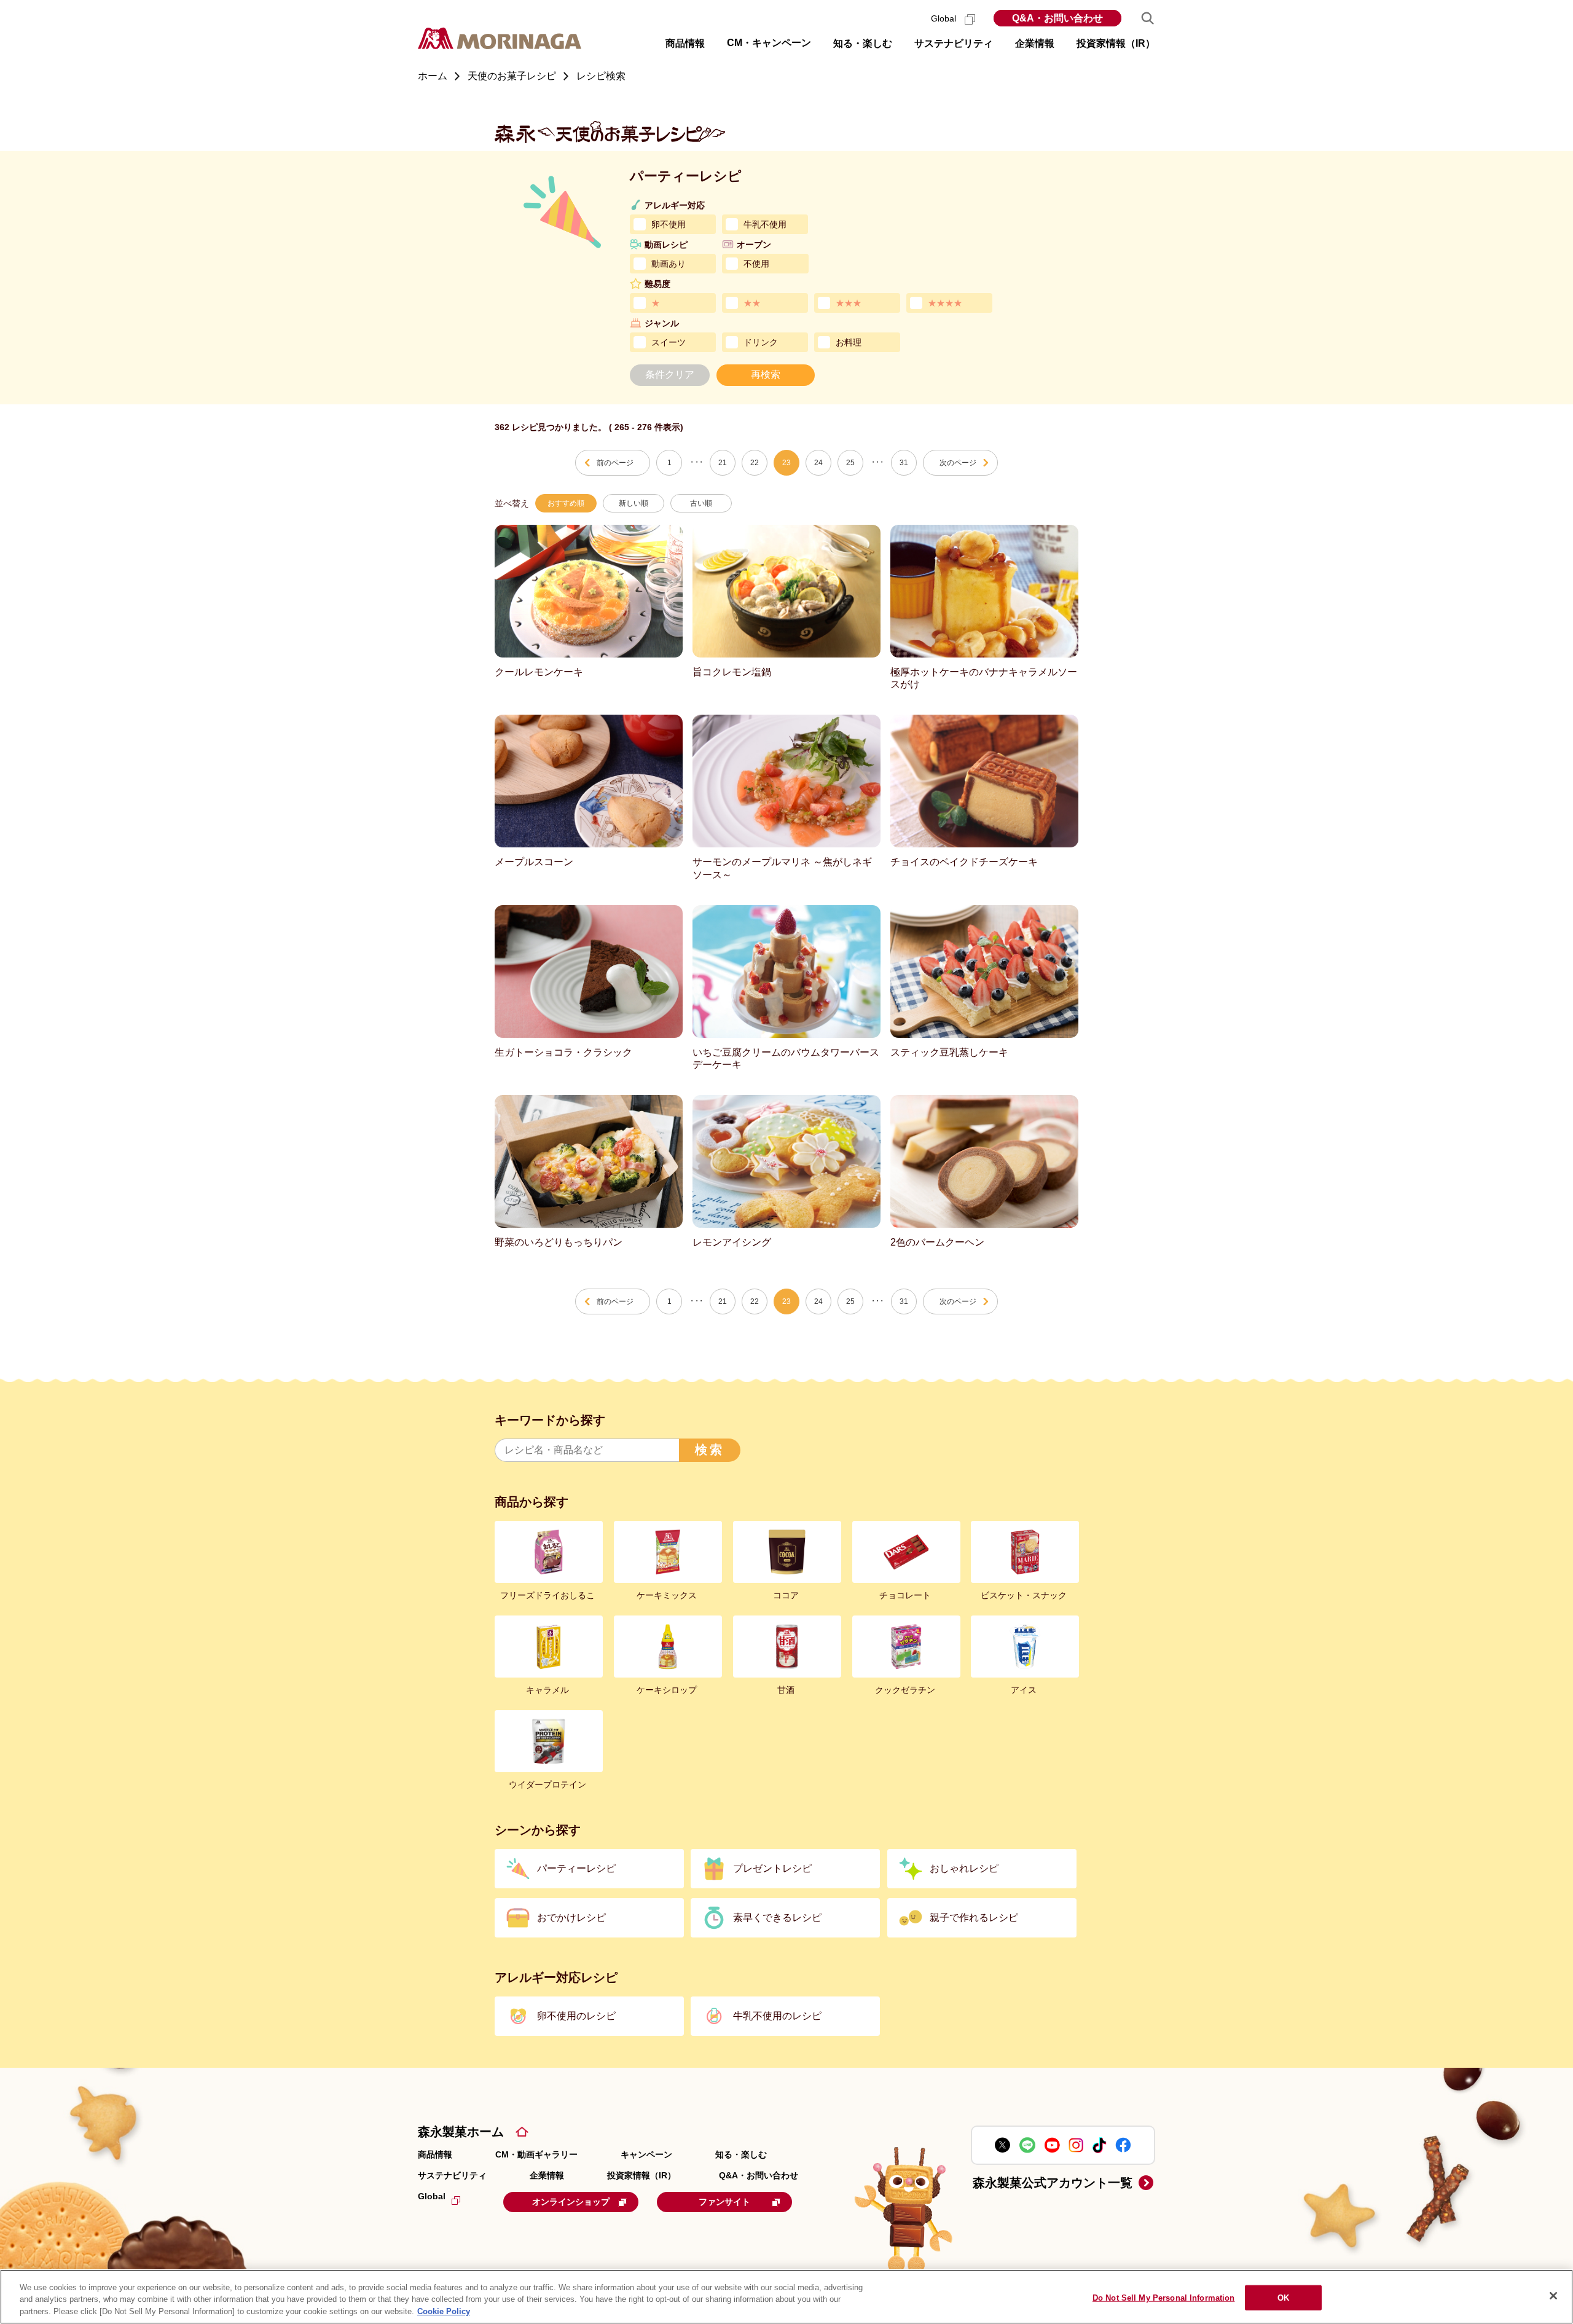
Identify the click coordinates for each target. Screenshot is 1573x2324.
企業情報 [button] (1035, 43)
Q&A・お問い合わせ (1057, 18)
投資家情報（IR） (641, 2175)
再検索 (766, 375)
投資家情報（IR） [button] (1116, 43)
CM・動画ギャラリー (536, 2154)
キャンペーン (646, 2154)
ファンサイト (724, 2202)
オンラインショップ (571, 2202)
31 (904, 463)
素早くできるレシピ (777, 1918)
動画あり (669, 264)
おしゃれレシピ (964, 1868)
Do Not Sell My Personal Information (1164, 2297)
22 (755, 463)
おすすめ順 (566, 503)
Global (945, 18)
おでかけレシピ (571, 1918)
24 (818, 463)
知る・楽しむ (741, 2154)
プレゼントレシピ (772, 1868)
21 (723, 463)
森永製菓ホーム (461, 2132)
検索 (710, 1450)
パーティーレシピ (576, 1868)
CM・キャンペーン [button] (769, 43)
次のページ (958, 463)
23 (786, 463)
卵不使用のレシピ (576, 2016)
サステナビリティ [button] (954, 43)
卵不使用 (669, 224)
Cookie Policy (444, 2311)
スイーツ (669, 342)
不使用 (756, 264)
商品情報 (435, 2154)
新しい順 (634, 503)
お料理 (849, 342)
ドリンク (761, 342)
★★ (752, 303)
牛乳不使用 (765, 224)
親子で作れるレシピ (974, 1918)
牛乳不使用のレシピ (777, 2016)
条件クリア (670, 375)
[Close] (1553, 2296)
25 (850, 463)
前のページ (615, 463)
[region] (786, 2297)
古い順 (701, 503)
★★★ (849, 303)
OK (1283, 2297)
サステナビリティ (452, 2175)
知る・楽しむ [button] (863, 43)
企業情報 (547, 2175)
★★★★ (945, 303)
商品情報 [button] (685, 43)
